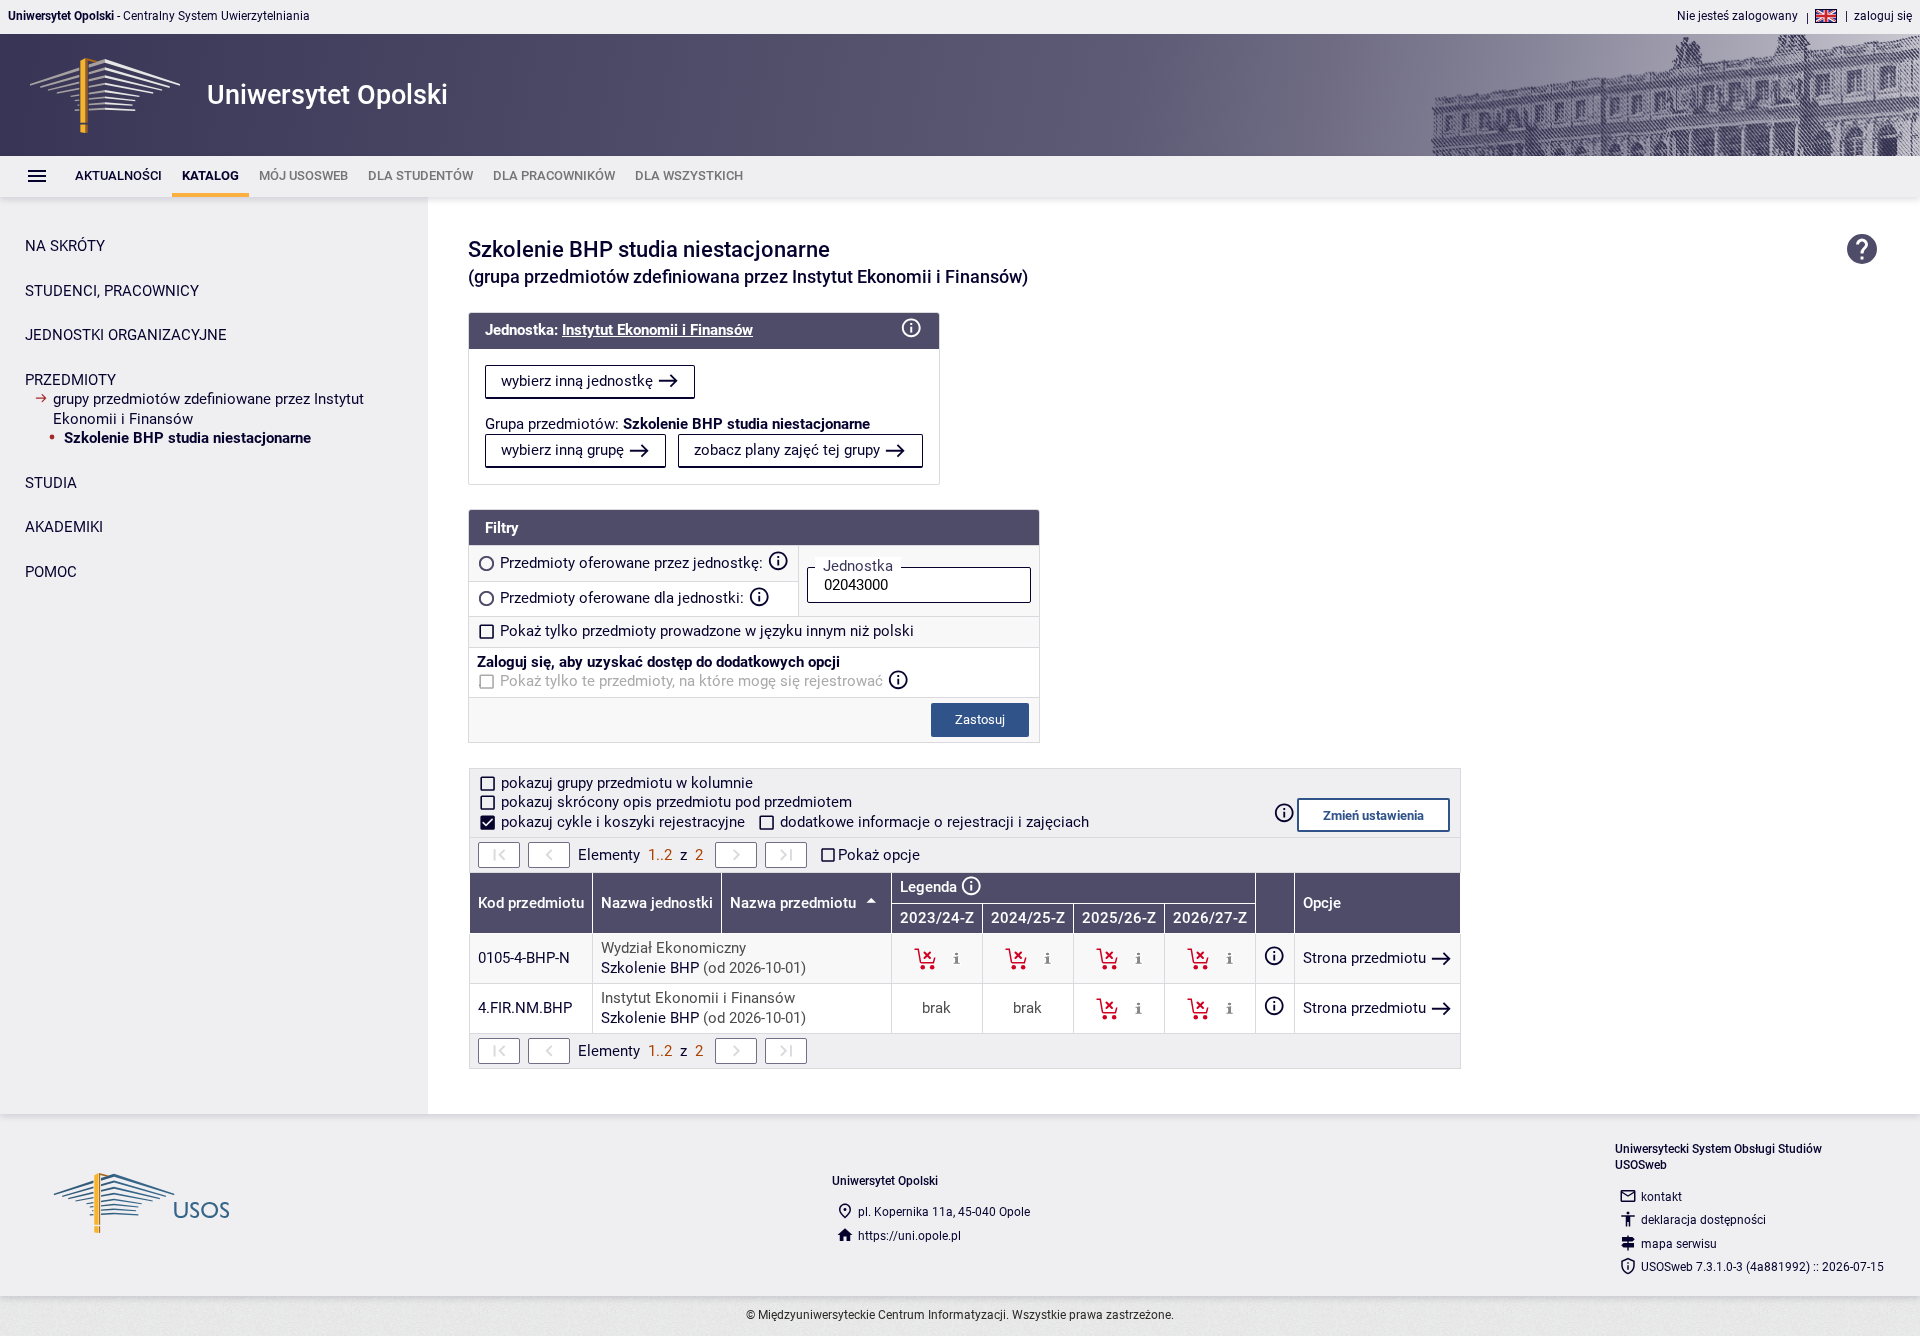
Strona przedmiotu (1364, 958)
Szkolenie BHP (650, 968)
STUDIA (51, 483)
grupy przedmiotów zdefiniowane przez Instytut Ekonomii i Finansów (208, 409)
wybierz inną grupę (562, 450)
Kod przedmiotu (531, 903)
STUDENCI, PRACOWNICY (112, 291)
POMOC (51, 572)
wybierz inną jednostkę (577, 381)
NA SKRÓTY (65, 246)
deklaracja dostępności (1703, 1220)
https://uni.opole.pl (909, 1236)
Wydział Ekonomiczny (673, 948)
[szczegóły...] (956, 958)
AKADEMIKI (64, 527)
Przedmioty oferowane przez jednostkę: (631, 563)
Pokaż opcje (879, 855)
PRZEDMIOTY (70, 380)
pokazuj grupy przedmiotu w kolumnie (625, 783)
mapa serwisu (1679, 1244)
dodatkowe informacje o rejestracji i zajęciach (932, 822)
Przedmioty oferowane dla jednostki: (622, 598)
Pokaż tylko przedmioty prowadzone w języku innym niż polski (707, 631)
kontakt (1661, 1197)
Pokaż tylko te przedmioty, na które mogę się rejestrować (691, 681)
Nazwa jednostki (657, 903)
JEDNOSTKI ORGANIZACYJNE (126, 335)
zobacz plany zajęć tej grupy (787, 450)
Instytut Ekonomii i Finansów (657, 330)
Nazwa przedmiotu (795, 903)
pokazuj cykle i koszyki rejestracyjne (623, 822)
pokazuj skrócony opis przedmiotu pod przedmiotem (674, 802)
